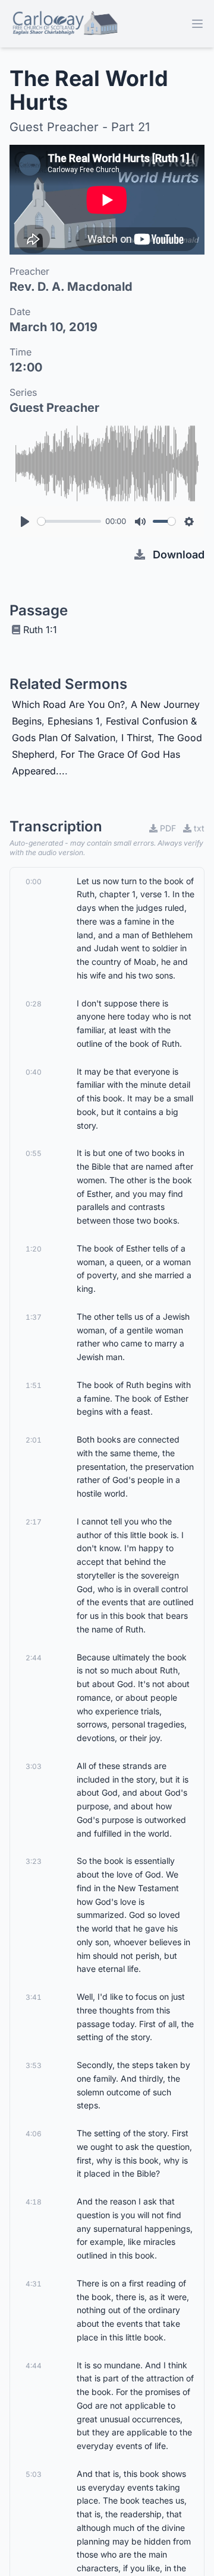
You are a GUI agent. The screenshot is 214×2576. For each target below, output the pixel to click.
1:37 (34, 1317)
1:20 (34, 1249)
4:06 (34, 2134)
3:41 (34, 1997)
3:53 (34, 2065)
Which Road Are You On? (68, 704)
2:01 (34, 1440)
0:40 (34, 1072)
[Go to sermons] (64, 24)
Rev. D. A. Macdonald (71, 287)
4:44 (34, 2366)
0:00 (34, 882)
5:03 (34, 2474)
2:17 (34, 1522)
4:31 (34, 2284)
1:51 (34, 1385)
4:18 (34, 2202)
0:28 (34, 1004)
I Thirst (136, 738)
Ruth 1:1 (40, 630)
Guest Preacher (54, 408)
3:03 (34, 1766)
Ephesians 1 (74, 721)
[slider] (69, 521)
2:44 (34, 1658)
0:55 (34, 1153)
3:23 (34, 1861)
